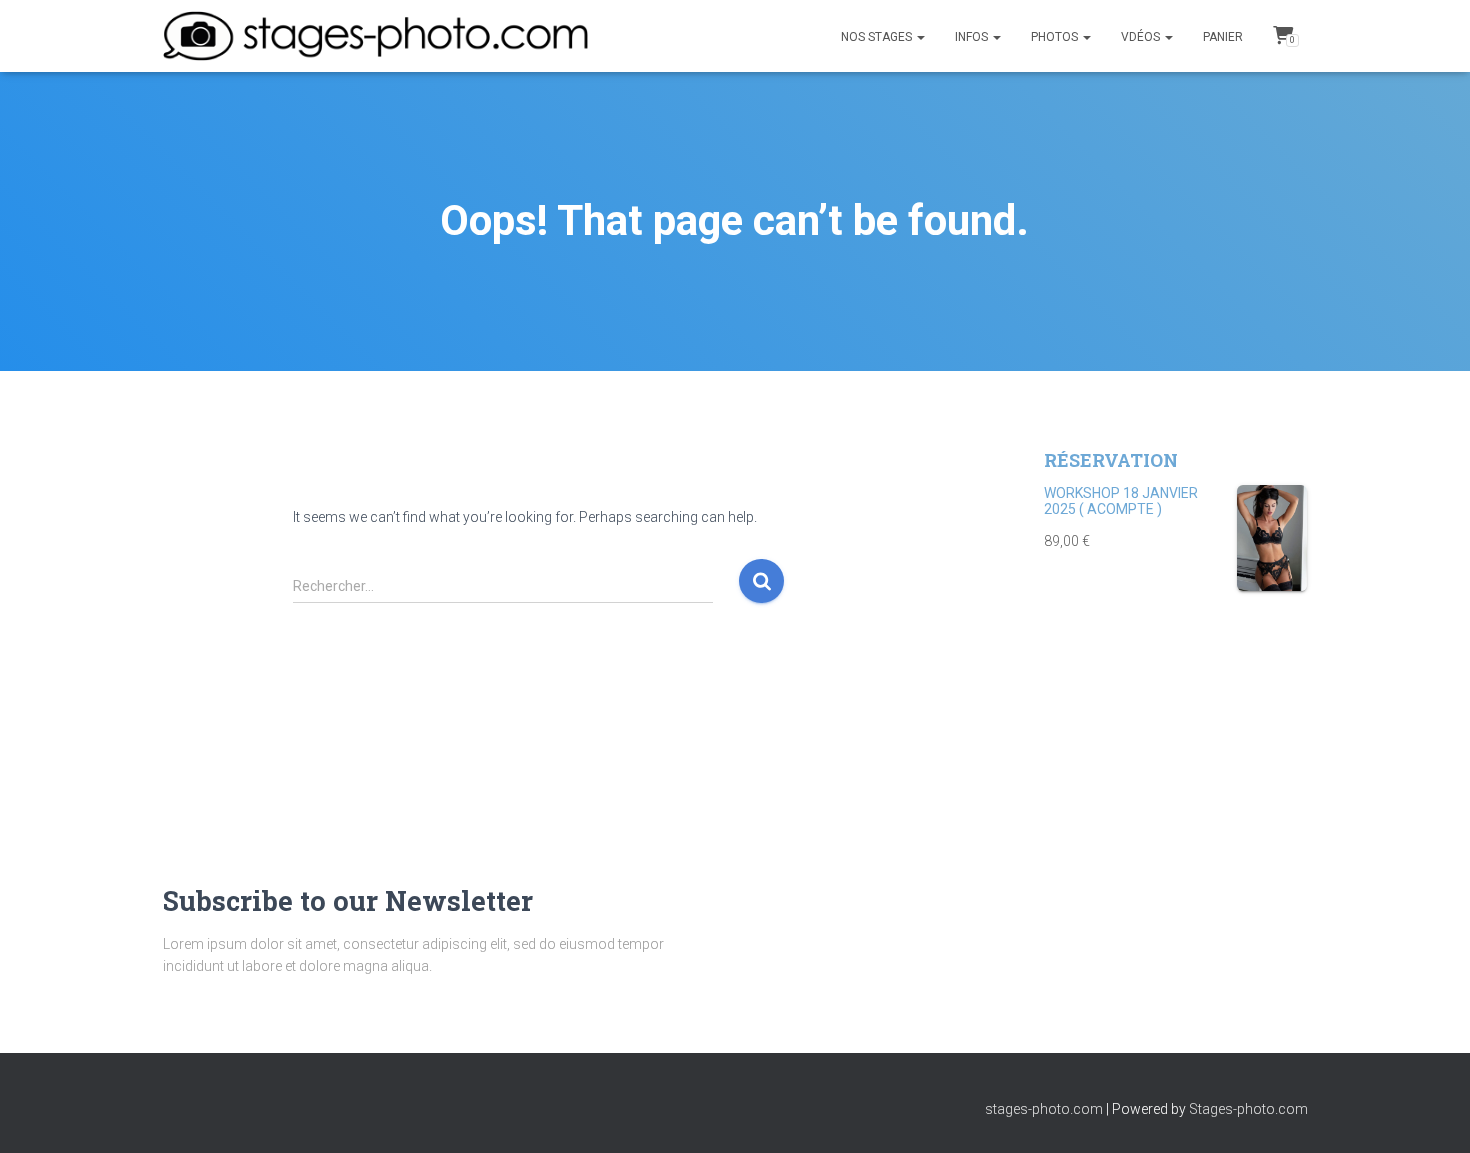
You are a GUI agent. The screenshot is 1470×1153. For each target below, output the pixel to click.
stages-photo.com (1044, 1109)
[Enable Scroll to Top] (1430, 1113)
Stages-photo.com (1248, 1109)
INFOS (973, 37)
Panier (1223, 37)
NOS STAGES (878, 37)
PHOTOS (1056, 37)
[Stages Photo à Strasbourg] (375, 36)
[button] (920, 37)
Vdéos (1142, 37)
